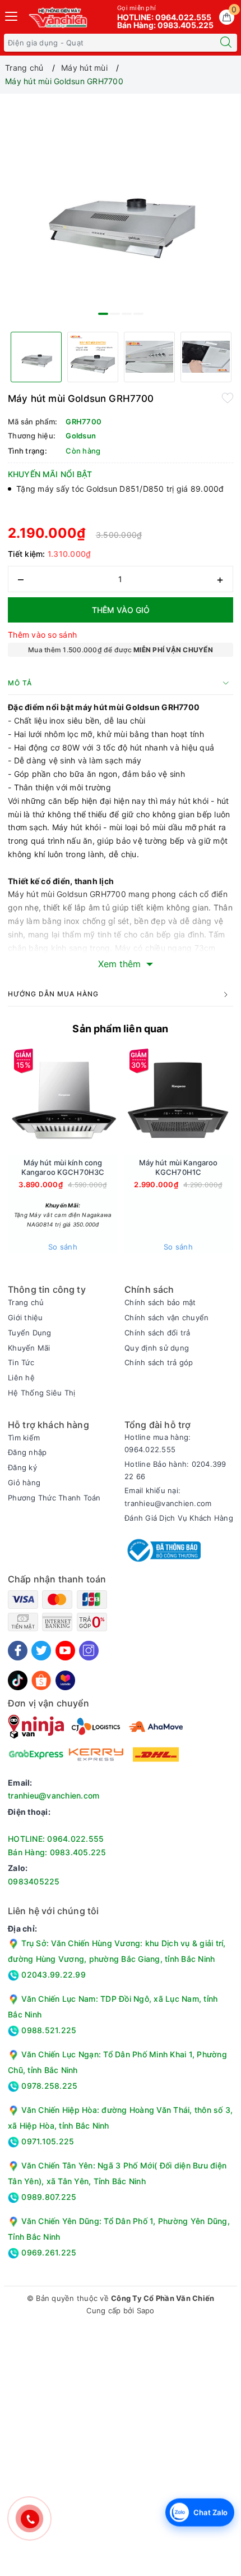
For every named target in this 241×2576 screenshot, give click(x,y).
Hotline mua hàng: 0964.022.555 (157, 1443)
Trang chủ (26, 1302)
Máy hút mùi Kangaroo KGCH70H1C (179, 1167)
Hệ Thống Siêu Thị (41, 1393)
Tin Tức (21, 1362)
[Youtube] (65, 1651)
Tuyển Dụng (30, 1333)
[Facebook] (18, 1651)
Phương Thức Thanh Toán (54, 1498)
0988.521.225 (48, 2030)
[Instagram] (89, 1651)
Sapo (146, 2310)
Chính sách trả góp (159, 1362)
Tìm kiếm (24, 1438)
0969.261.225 (48, 2252)
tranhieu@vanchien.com (54, 1795)
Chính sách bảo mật (160, 1302)
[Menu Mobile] (12, 15)
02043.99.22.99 (52, 1975)
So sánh (63, 1247)
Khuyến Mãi (29, 1348)
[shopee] (41, 1679)
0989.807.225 (48, 2197)
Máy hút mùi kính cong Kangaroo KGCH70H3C (63, 1167)
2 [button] (115, 314)
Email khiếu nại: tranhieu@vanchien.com (168, 1497)
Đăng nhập (27, 1452)
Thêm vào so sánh (42, 635)
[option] (121, 211)
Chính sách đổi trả (157, 1333)
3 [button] (127, 314)
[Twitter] (41, 1651)
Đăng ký (22, 1467)
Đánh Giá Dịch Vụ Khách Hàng (179, 1518)
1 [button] (103, 314)
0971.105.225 (47, 2141)
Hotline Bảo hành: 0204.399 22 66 (175, 1470)
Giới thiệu (26, 1317)
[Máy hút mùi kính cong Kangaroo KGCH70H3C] (63, 1101)
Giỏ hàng (24, 1483)
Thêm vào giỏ (121, 610)
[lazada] (65, 1679)
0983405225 (34, 1881)
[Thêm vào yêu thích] (228, 397)
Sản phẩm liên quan (120, 1029)
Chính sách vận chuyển (166, 1317)
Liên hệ (21, 1378)
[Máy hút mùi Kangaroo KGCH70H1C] (178, 1101)
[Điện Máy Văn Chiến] (59, 17)
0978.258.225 (48, 2086)
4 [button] (138, 314)
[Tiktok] (18, 1679)
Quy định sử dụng (157, 1348)
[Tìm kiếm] (226, 43)
